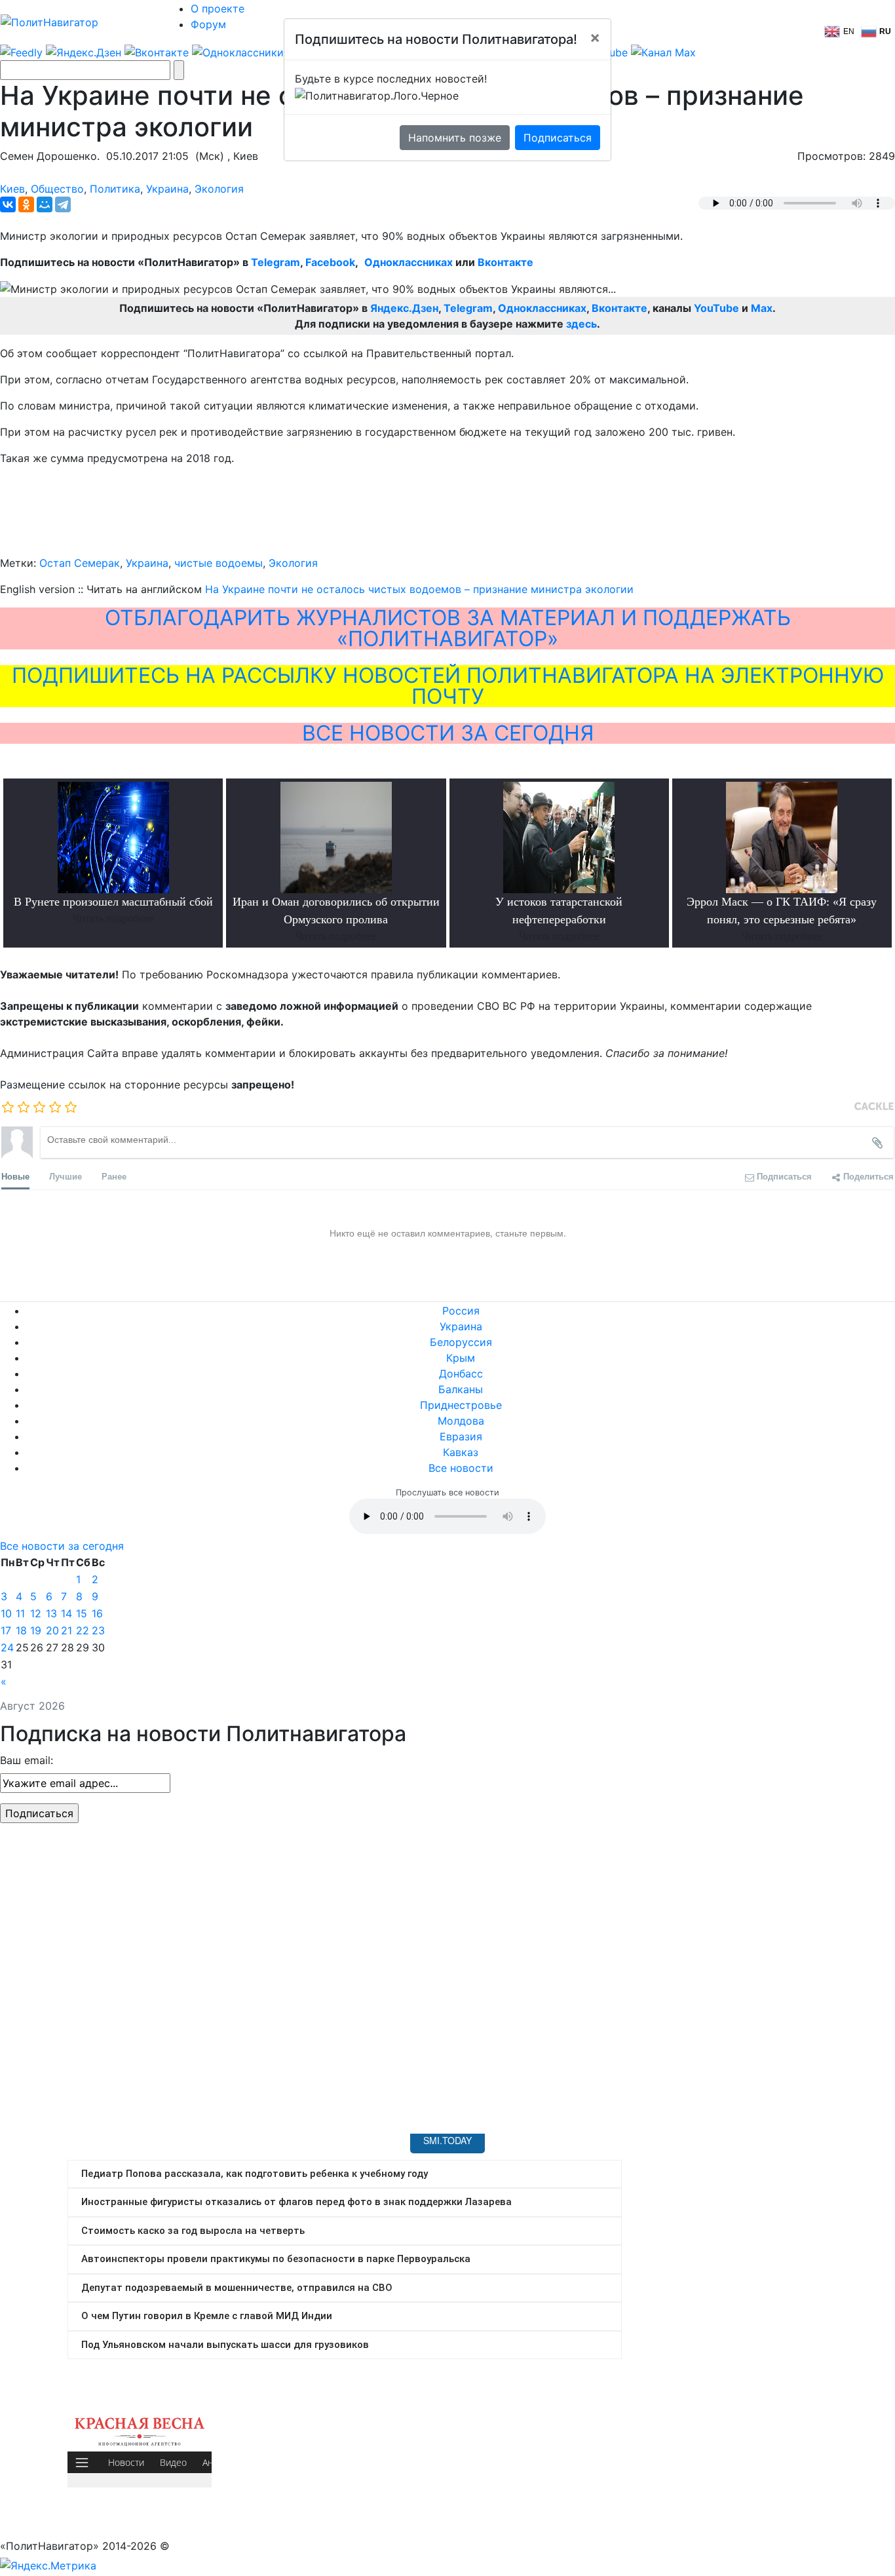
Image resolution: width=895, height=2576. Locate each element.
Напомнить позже (455, 138)
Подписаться (558, 138)
